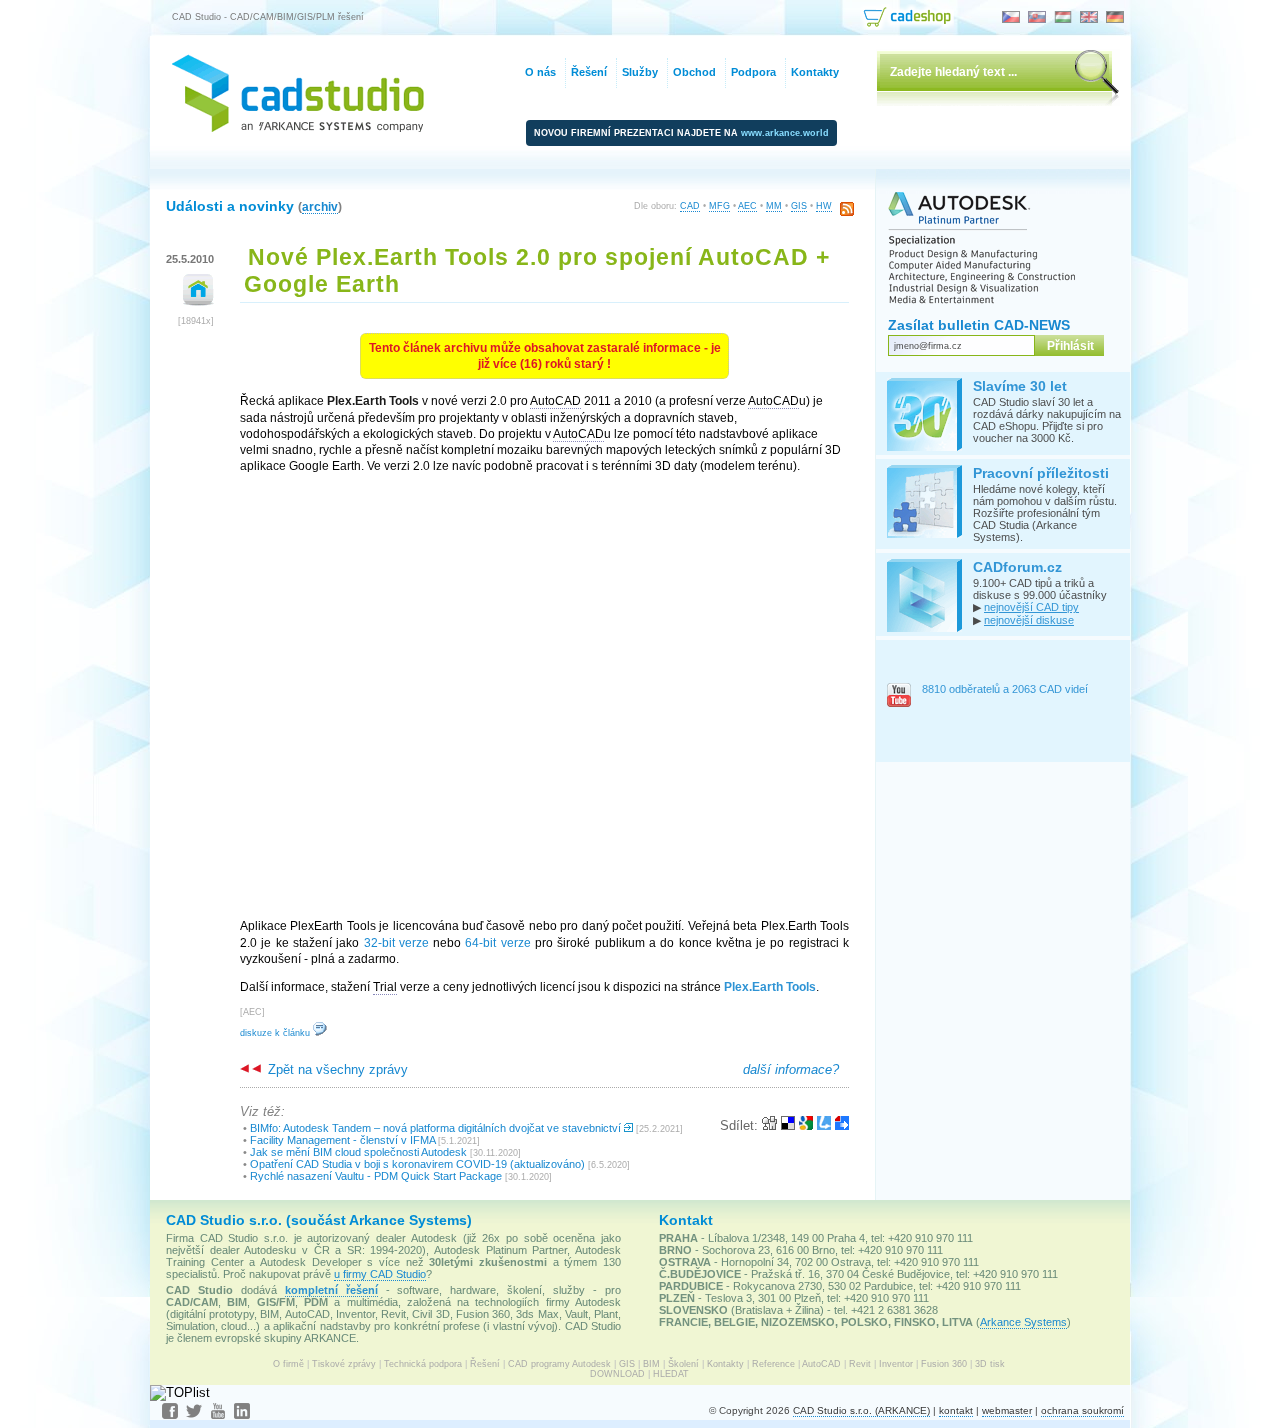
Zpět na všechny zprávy (336, 1069)
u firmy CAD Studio (380, 1274)
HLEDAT (671, 1374)
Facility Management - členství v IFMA (342, 1140)
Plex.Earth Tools (770, 987)
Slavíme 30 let (1020, 386)
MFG (719, 206)
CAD (690, 206)
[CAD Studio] (298, 127)
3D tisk (990, 1364)
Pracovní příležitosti (1041, 473)
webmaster (1007, 1410)
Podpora (753, 72)
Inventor (896, 1364)
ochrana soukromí (1082, 1410)
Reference (773, 1364)
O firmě (288, 1364)
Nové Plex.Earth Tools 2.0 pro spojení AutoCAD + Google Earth (537, 270)
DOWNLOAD (617, 1374)
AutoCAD (821, 1364)
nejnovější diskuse (1029, 620)
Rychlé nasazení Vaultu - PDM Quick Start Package (376, 1176)
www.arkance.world (785, 133)
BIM (651, 1364)
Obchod (694, 72)
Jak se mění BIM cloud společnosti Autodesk (358, 1152)
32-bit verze (396, 943)
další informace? (791, 1069)
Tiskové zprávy (344, 1364)
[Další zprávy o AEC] (198, 301)
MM (774, 206)
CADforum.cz (1017, 567)
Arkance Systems (1023, 1322)
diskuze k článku (276, 1033)
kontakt (956, 1410)
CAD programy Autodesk (559, 1364)
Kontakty (725, 1364)
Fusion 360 (944, 1364)
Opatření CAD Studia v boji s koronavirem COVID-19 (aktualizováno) (417, 1164)
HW (824, 206)
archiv (320, 206)
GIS (799, 206)
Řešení (485, 1364)
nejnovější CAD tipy (1031, 607)
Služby (640, 72)
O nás (540, 72)
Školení (683, 1364)
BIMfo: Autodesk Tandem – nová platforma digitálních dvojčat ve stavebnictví (435, 1128)
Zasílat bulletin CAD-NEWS (979, 325)
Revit (860, 1364)
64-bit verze (497, 943)
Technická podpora (423, 1364)
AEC (747, 206)
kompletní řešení (331, 1290)
